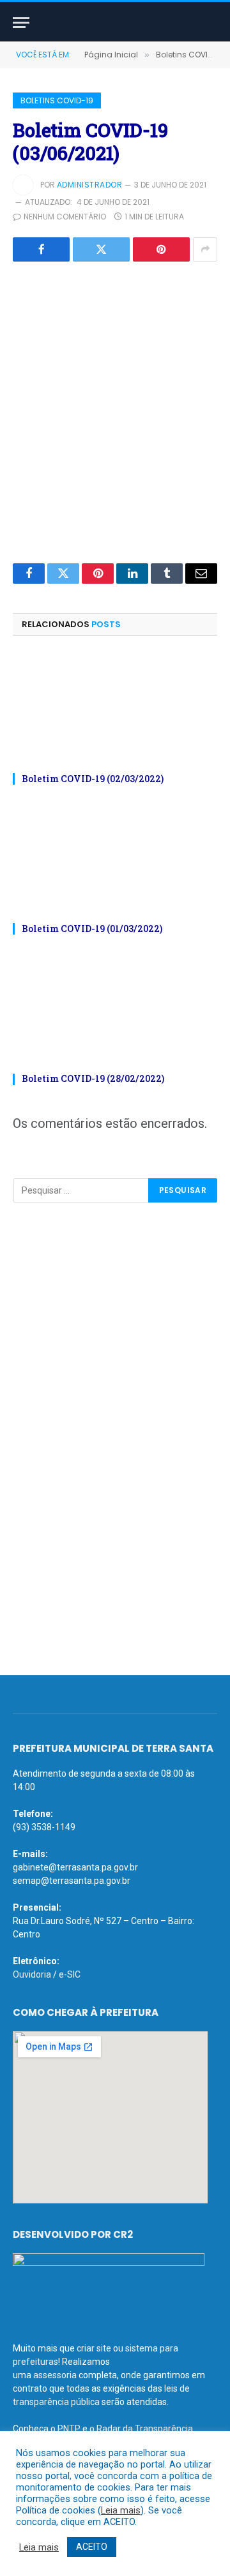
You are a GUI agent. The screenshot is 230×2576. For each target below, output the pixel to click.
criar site (94, 2348)
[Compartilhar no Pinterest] (161, 249)
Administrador (89, 185)
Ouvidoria (32, 1974)
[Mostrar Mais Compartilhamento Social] (205, 249)
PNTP (69, 2429)
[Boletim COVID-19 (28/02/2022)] (115, 1008)
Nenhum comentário (65, 217)
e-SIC (70, 1974)
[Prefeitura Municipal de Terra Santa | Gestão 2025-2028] (115, 23)
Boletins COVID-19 (57, 100)
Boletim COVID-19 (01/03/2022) (92, 929)
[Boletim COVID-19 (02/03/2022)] (115, 708)
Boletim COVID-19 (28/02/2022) (93, 1078)
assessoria (55, 2375)
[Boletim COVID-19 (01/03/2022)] (115, 858)
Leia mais (121, 2510)
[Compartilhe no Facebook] (41, 249)
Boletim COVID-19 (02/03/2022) (93, 779)
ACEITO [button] (92, 2547)
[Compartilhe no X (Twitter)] (101, 249)
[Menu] (21, 23)
